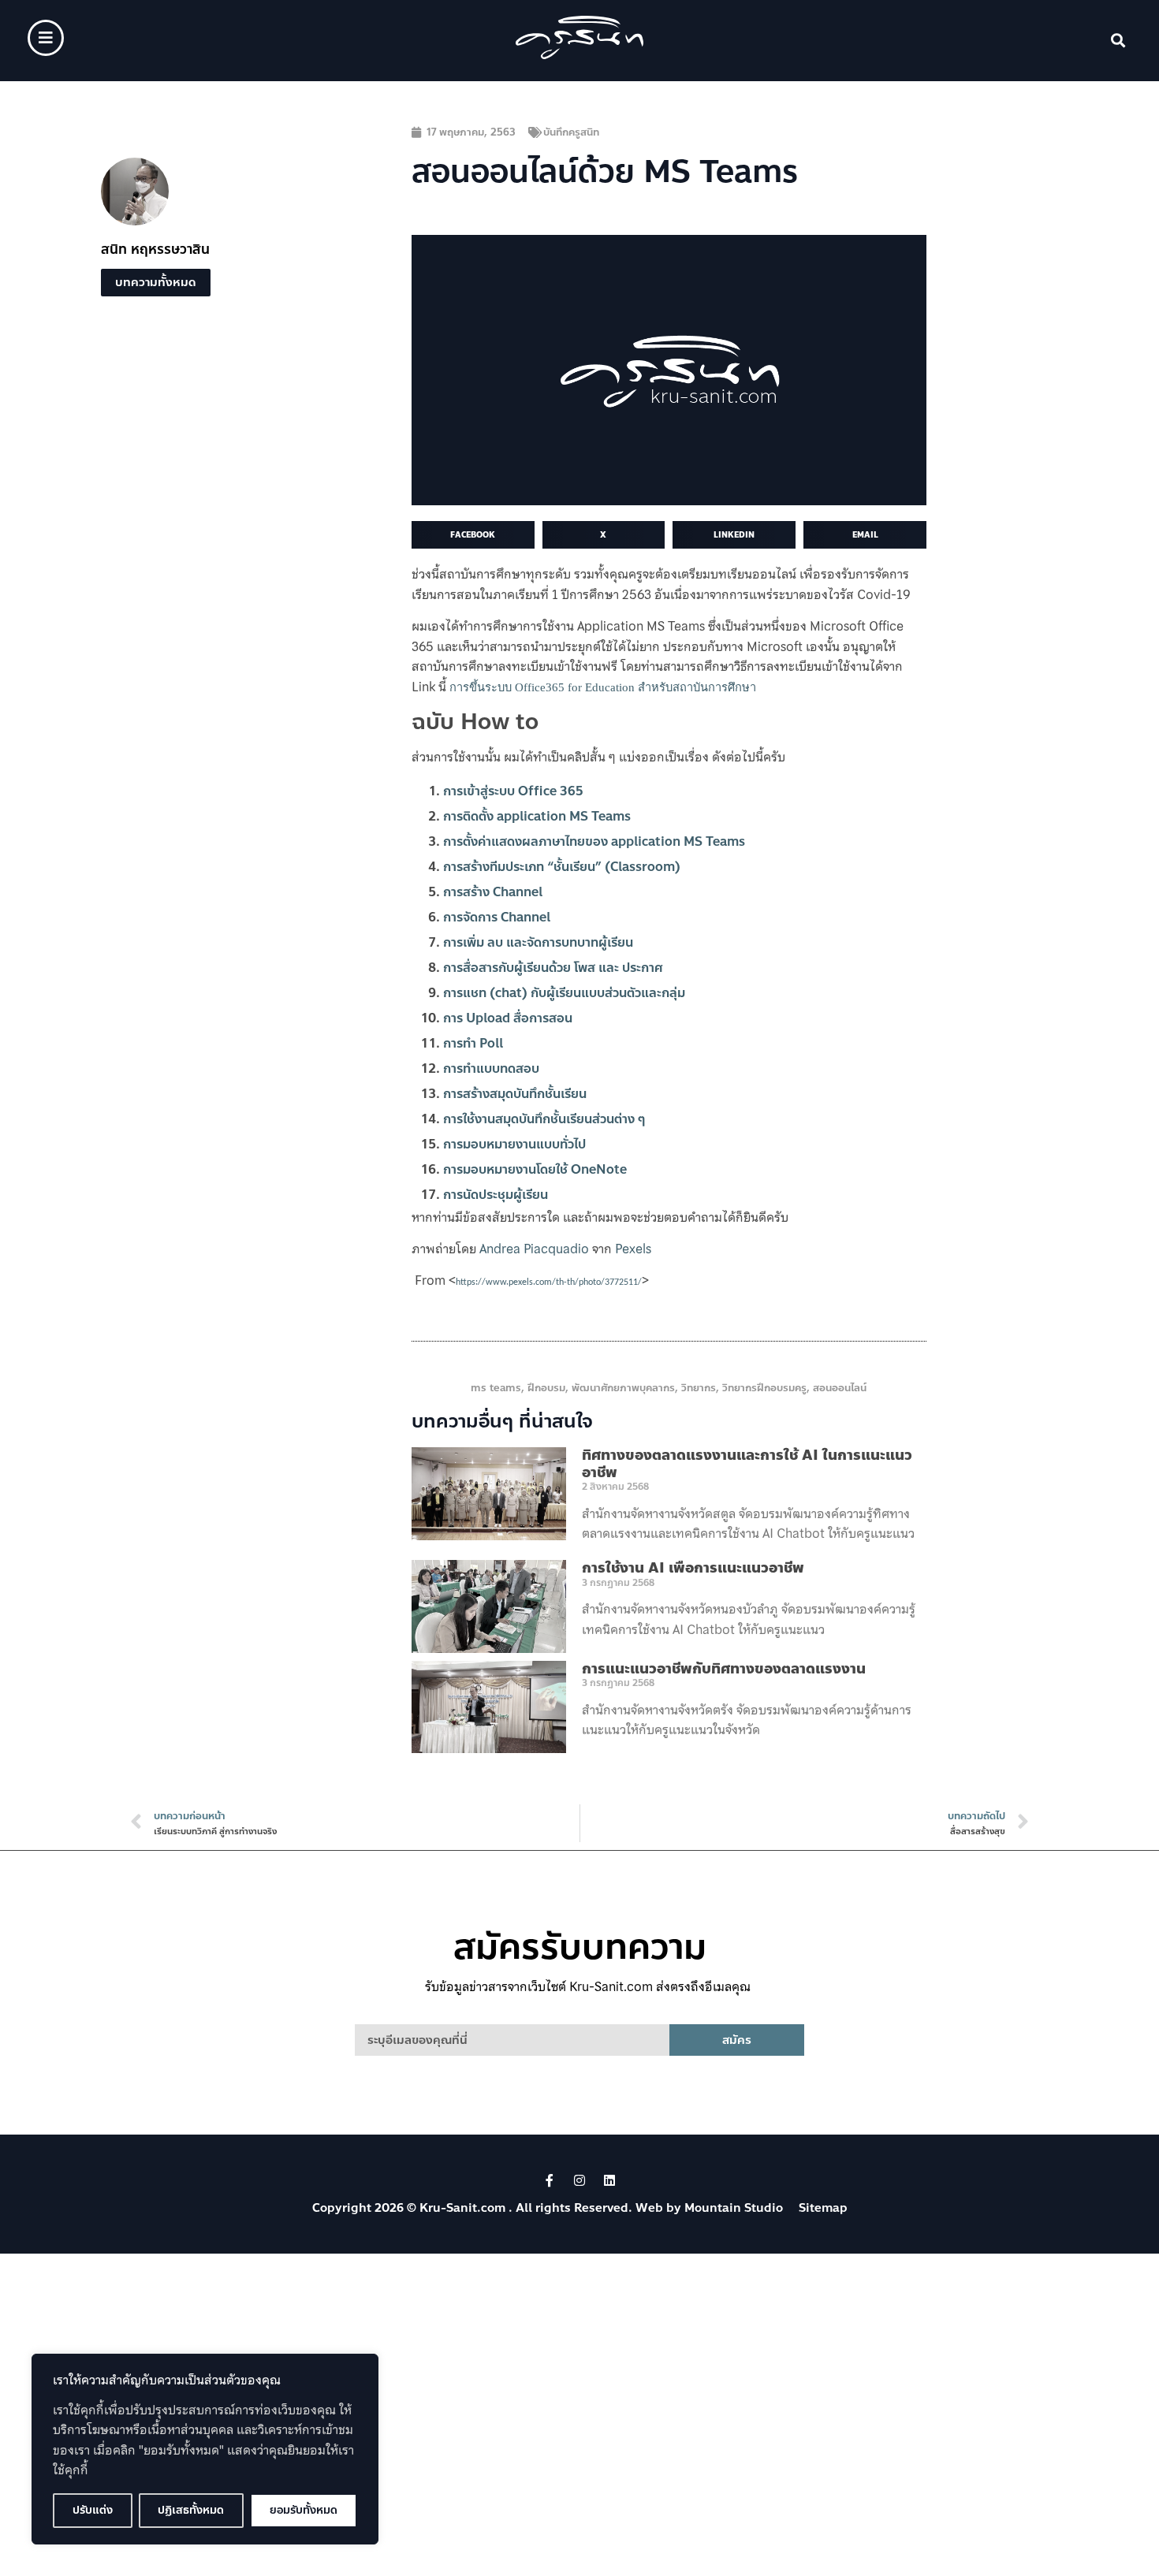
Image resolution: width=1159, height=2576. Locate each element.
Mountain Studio (734, 2208)
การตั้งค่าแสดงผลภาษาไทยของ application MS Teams (594, 841)
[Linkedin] (609, 2180)
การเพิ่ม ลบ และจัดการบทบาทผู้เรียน (538, 942)
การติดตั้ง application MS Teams (537, 816)
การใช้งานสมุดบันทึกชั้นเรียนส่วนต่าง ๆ (544, 1119)
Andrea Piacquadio (534, 1249)
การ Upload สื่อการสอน (508, 1018)
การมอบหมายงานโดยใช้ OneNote (535, 1169)
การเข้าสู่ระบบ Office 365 (513, 791)
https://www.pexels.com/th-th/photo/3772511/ (549, 1282)
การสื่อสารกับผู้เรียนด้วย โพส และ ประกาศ (553, 968)
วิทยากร (699, 1388)
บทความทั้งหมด (156, 282)
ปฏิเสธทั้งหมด (191, 2510)
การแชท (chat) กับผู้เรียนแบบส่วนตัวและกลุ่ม (564, 993)
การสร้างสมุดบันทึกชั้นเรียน (515, 1094)
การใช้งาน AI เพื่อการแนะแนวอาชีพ (693, 1568)
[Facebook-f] (550, 2180)
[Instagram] (579, 2180)
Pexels (633, 1249)
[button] (1118, 41)
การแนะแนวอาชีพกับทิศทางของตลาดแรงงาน (724, 1669)
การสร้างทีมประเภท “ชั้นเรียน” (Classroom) (562, 867)
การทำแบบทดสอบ (491, 1068)
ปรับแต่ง (93, 2510)
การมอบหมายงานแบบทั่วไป (514, 1144)
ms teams (496, 1388)
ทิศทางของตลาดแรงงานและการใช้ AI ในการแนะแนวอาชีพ (747, 1464)
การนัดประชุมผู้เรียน (496, 1195)
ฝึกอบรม (546, 1388)
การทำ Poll (473, 1043)
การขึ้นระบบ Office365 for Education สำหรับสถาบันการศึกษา (603, 687)
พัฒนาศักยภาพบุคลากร (623, 1388)
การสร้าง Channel (493, 892)
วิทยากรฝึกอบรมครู (764, 1388)
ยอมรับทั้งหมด (304, 2510)
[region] (205, 2449)
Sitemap (823, 2208)
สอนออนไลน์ (840, 1388)
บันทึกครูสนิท (571, 132)
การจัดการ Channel (497, 917)
